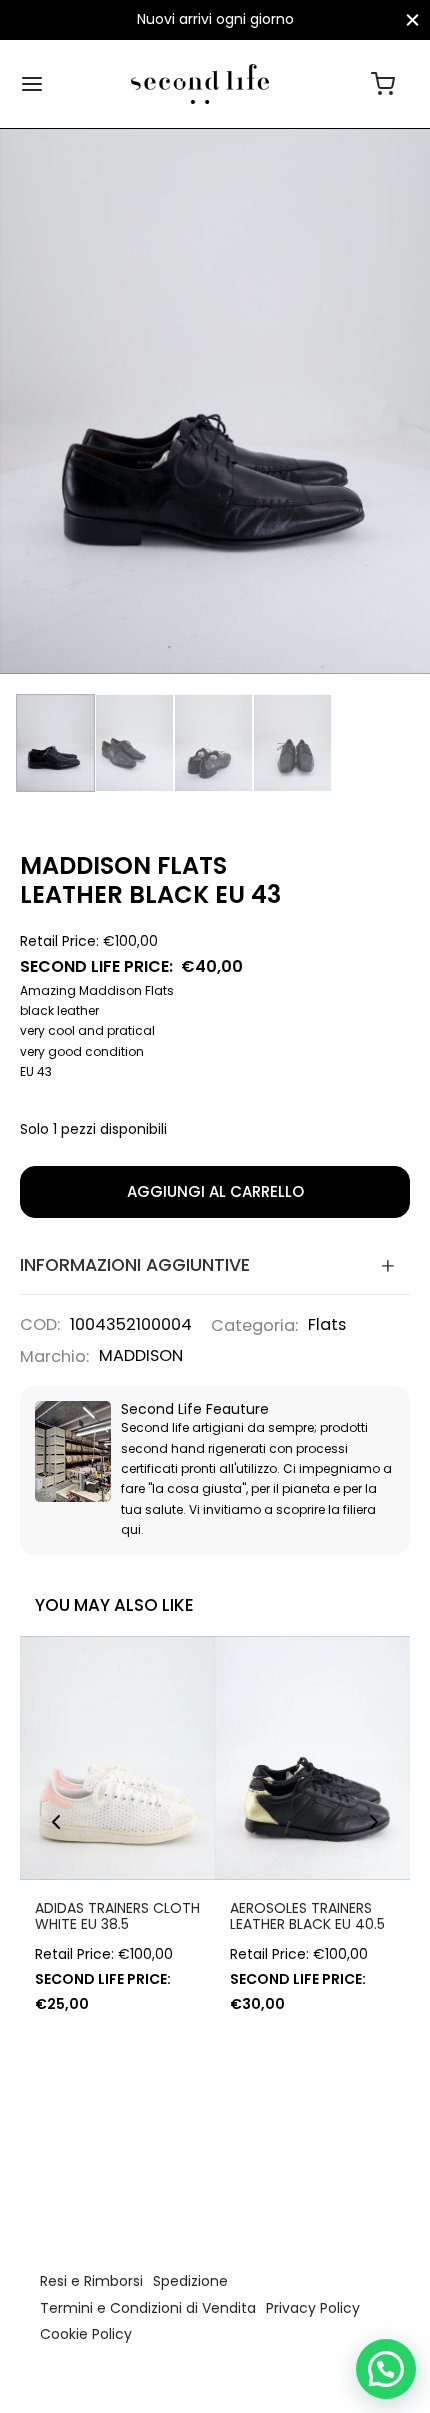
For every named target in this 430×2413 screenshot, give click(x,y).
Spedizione (190, 2281)
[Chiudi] (412, 19)
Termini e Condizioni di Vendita (148, 2308)
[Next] (374, 1822)
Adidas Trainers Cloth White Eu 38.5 (117, 1916)
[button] (386, 2369)
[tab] (215, 1266)
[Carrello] (383, 84)
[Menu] (32, 84)
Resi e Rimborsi (91, 2281)
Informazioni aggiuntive (135, 1265)
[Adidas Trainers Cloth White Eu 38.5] (117, 1758)
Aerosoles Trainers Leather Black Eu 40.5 (307, 1916)
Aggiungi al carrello (215, 1191)
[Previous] (56, 1822)
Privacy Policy (313, 2308)
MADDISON (141, 1355)
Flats (327, 1324)
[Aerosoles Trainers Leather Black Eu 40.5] (312, 1758)
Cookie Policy (86, 2334)
